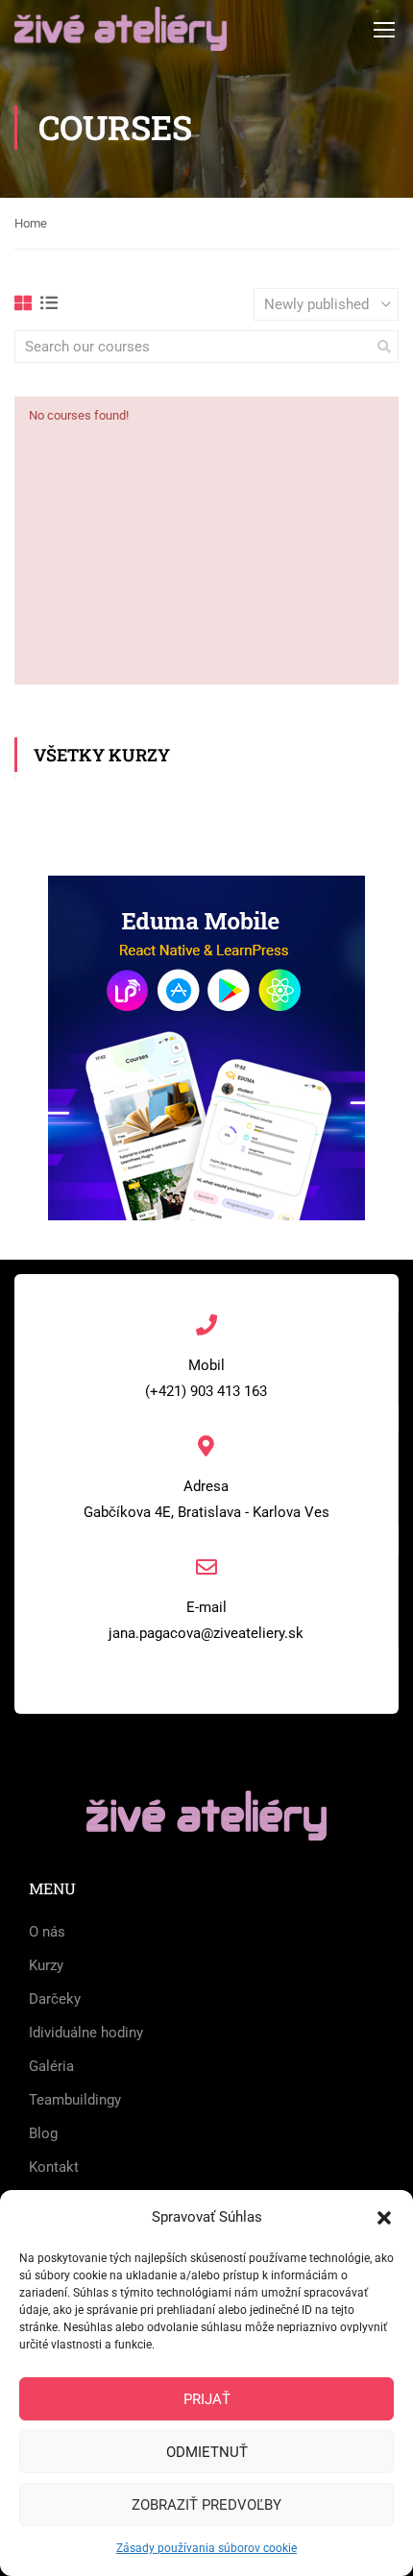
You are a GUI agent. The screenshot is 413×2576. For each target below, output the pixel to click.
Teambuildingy (75, 2100)
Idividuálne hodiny (86, 2033)
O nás (47, 1932)
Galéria (51, 2066)
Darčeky (55, 1999)
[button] (384, 2218)
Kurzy (46, 1965)
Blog (43, 2133)
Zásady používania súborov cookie (206, 2548)
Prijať (207, 2399)
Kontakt (54, 2167)
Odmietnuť (207, 2452)
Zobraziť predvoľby (206, 2505)
